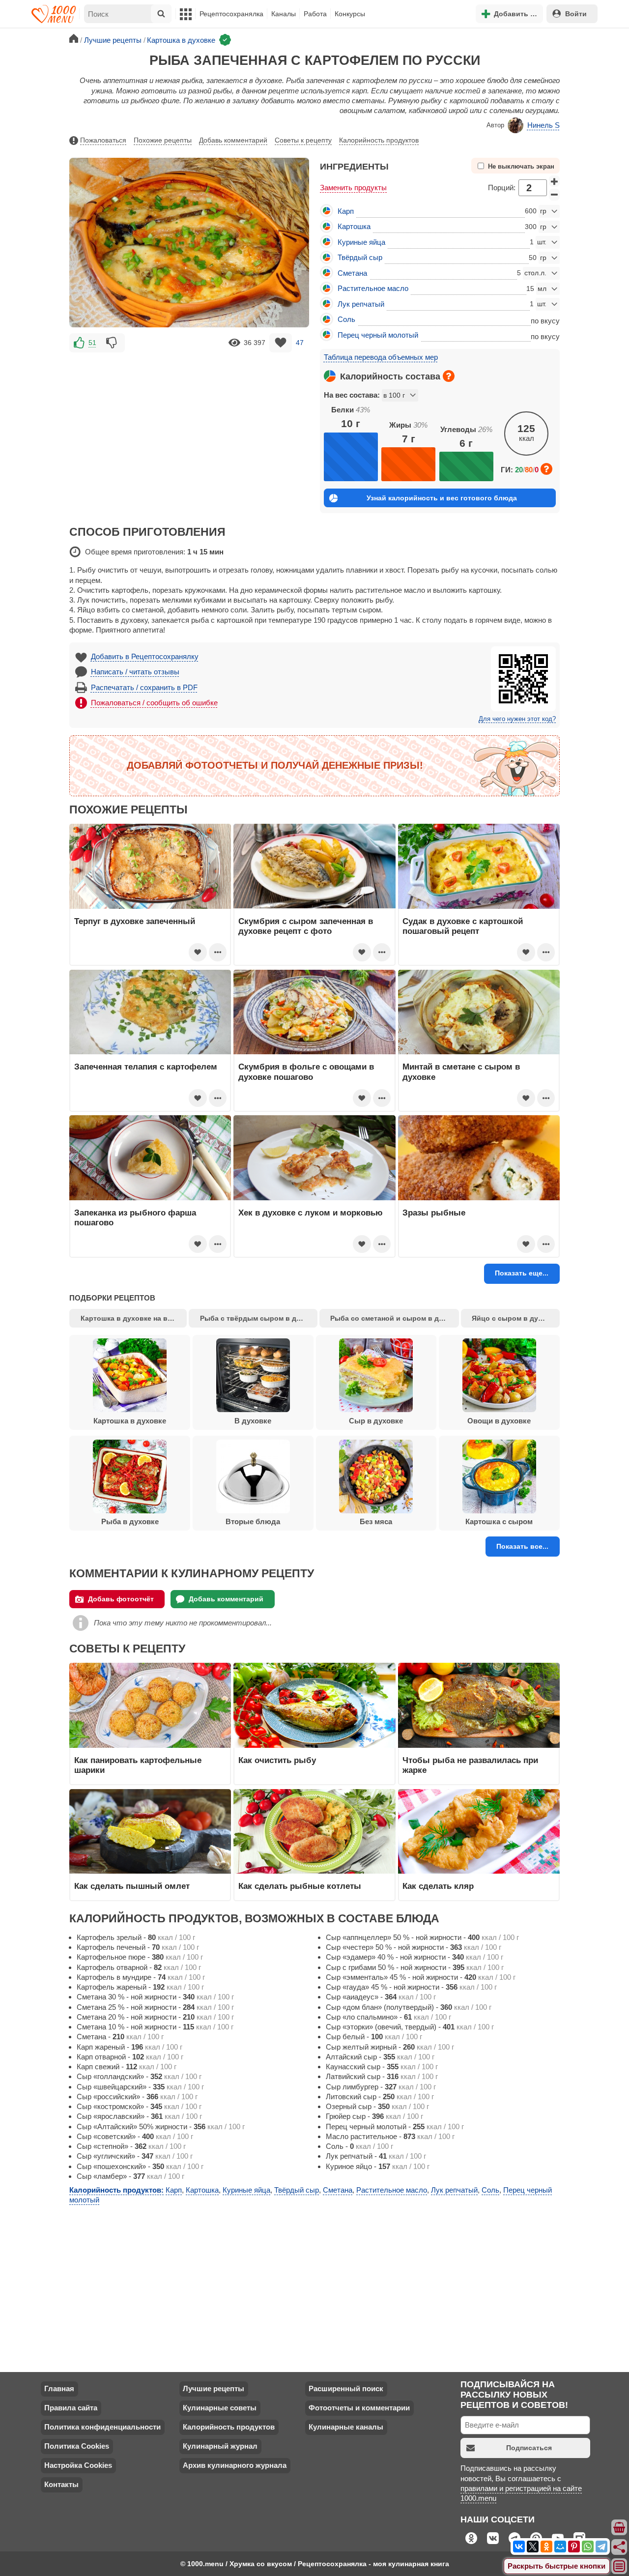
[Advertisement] (189, 423)
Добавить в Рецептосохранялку (145, 656)
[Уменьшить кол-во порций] (554, 195)
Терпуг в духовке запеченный (135, 921)
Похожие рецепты (163, 140)
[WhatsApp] (588, 2547)
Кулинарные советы (220, 2408)
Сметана (352, 273)
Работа (315, 14)
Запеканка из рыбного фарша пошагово (135, 1217)
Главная (59, 2388)
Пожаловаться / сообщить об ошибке (154, 703)
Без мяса (376, 1521)
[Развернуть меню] (620, 2567)
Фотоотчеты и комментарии (359, 2408)
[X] (533, 2547)
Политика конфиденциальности (102, 2427)
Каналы (284, 14)
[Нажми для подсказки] (449, 376)
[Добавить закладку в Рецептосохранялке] (281, 343)
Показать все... (522, 1546)
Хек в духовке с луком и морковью (311, 1213)
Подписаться (529, 2448)
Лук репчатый (361, 304)
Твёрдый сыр (360, 257)
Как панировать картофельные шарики (138, 1765)
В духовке (253, 1421)
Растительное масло (373, 288)
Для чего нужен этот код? (517, 719)
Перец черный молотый (378, 335)
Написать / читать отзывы (135, 672)
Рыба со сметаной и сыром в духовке (395, 1318)
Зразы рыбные (434, 1213)
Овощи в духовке (499, 1421)
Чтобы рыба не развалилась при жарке (470, 1765)
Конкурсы (350, 14)
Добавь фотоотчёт (121, 1599)
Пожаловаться (103, 140)
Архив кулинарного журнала (235, 2465)
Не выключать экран (521, 167)
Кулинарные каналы (346, 2427)
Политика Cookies (77, 2446)
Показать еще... (522, 1273)
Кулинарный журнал (220, 2446)
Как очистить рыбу (277, 1760)
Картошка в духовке (130, 1421)
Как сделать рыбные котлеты (300, 1886)
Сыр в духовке (376, 1421)
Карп (346, 211)
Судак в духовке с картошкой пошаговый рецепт (463, 926)
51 (92, 343)
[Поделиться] (620, 2547)
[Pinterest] (574, 2547)
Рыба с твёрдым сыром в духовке (259, 1318)
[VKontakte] (519, 2547)
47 (300, 343)
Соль (346, 319)
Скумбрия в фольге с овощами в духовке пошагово (306, 1071)
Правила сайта (71, 2408)
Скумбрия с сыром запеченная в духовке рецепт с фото (306, 926)
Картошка (354, 226)
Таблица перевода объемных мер (381, 357)
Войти (576, 14)
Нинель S (543, 125)
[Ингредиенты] (620, 2528)
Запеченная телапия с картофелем (146, 1067)
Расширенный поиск (346, 2388)
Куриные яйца (361, 242)
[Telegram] (601, 2547)
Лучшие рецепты (214, 2388)
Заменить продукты (353, 188)
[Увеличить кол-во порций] (554, 181)
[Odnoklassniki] (546, 2547)
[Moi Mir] (560, 2547)
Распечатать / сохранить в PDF (144, 687)
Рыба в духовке (130, 1521)
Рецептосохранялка (231, 14)
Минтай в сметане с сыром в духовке (461, 1071)
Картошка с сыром (499, 1521)
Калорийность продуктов (379, 140)
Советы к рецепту (303, 140)
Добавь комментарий (233, 140)
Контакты (61, 2484)
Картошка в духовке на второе (134, 1318)
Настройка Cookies (78, 2465)
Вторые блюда (253, 1521)
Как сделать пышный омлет (132, 1886)
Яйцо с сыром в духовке (515, 1318)
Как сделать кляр (438, 1886)
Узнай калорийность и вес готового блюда (442, 498)
